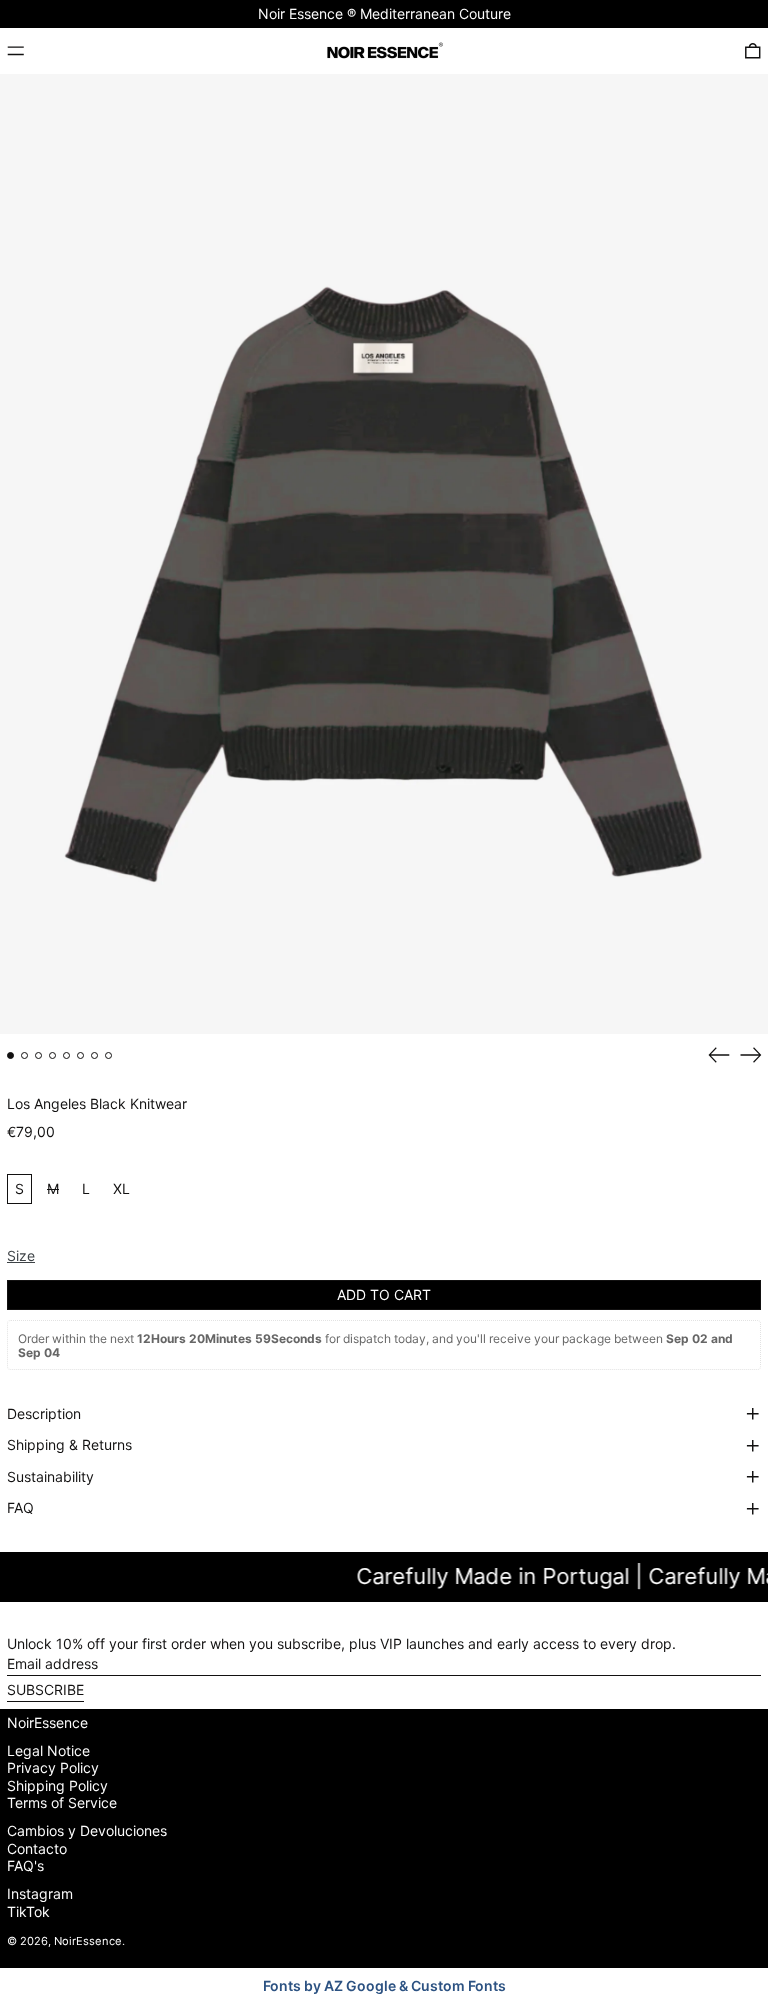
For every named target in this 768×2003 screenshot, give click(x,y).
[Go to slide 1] (10, 1055)
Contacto (37, 1848)
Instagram (40, 1894)
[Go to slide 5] (66, 1055)
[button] (753, 51)
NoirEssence (47, 1722)
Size (21, 1255)
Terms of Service (62, 1802)
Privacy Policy (53, 1767)
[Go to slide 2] (24, 1055)
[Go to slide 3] (38, 1055)
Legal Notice (48, 1750)
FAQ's (25, 1865)
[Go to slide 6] (80, 1055)
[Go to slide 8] (108, 1055)
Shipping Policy (57, 1785)
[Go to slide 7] (94, 1055)
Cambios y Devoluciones (87, 1830)
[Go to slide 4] (52, 1055)
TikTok (28, 1912)
